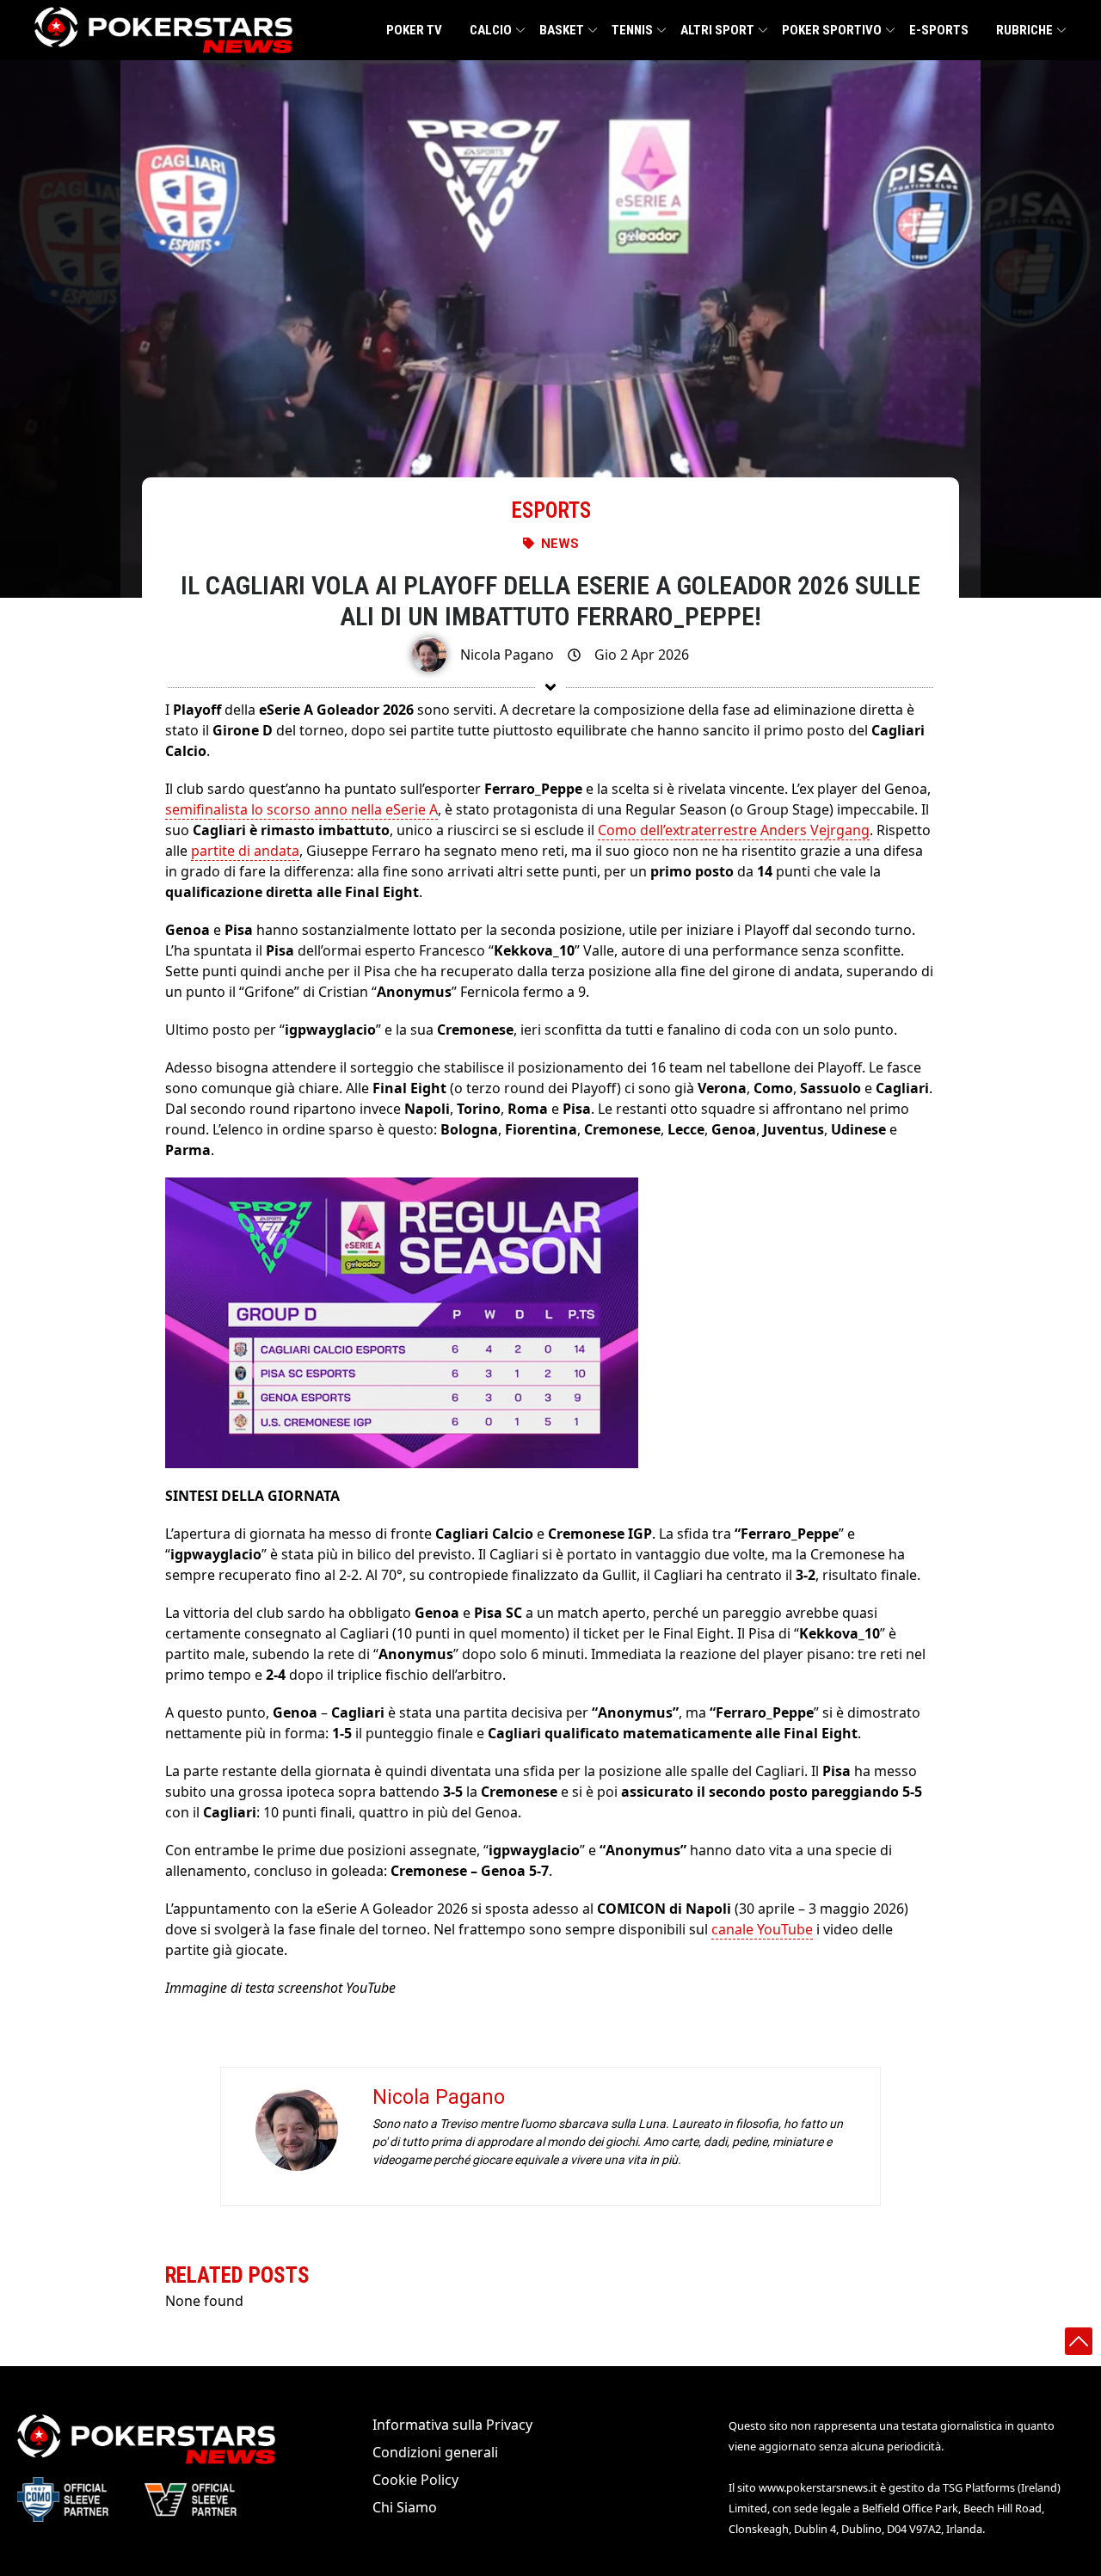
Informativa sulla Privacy (452, 2425)
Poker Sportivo (832, 30)
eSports (551, 510)
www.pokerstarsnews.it (818, 2487)
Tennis (632, 30)
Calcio (491, 30)
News (560, 544)
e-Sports (939, 30)
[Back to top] (1079, 2341)
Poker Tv (414, 30)
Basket (562, 30)
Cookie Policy (415, 2480)
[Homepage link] (163, 30)
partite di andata (245, 851)
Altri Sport (717, 30)
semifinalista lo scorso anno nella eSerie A (301, 809)
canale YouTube (762, 1929)
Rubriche (1024, 30)
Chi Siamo (405, 2507)
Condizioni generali (435, 2452)
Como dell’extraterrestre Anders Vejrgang (734, 830)
